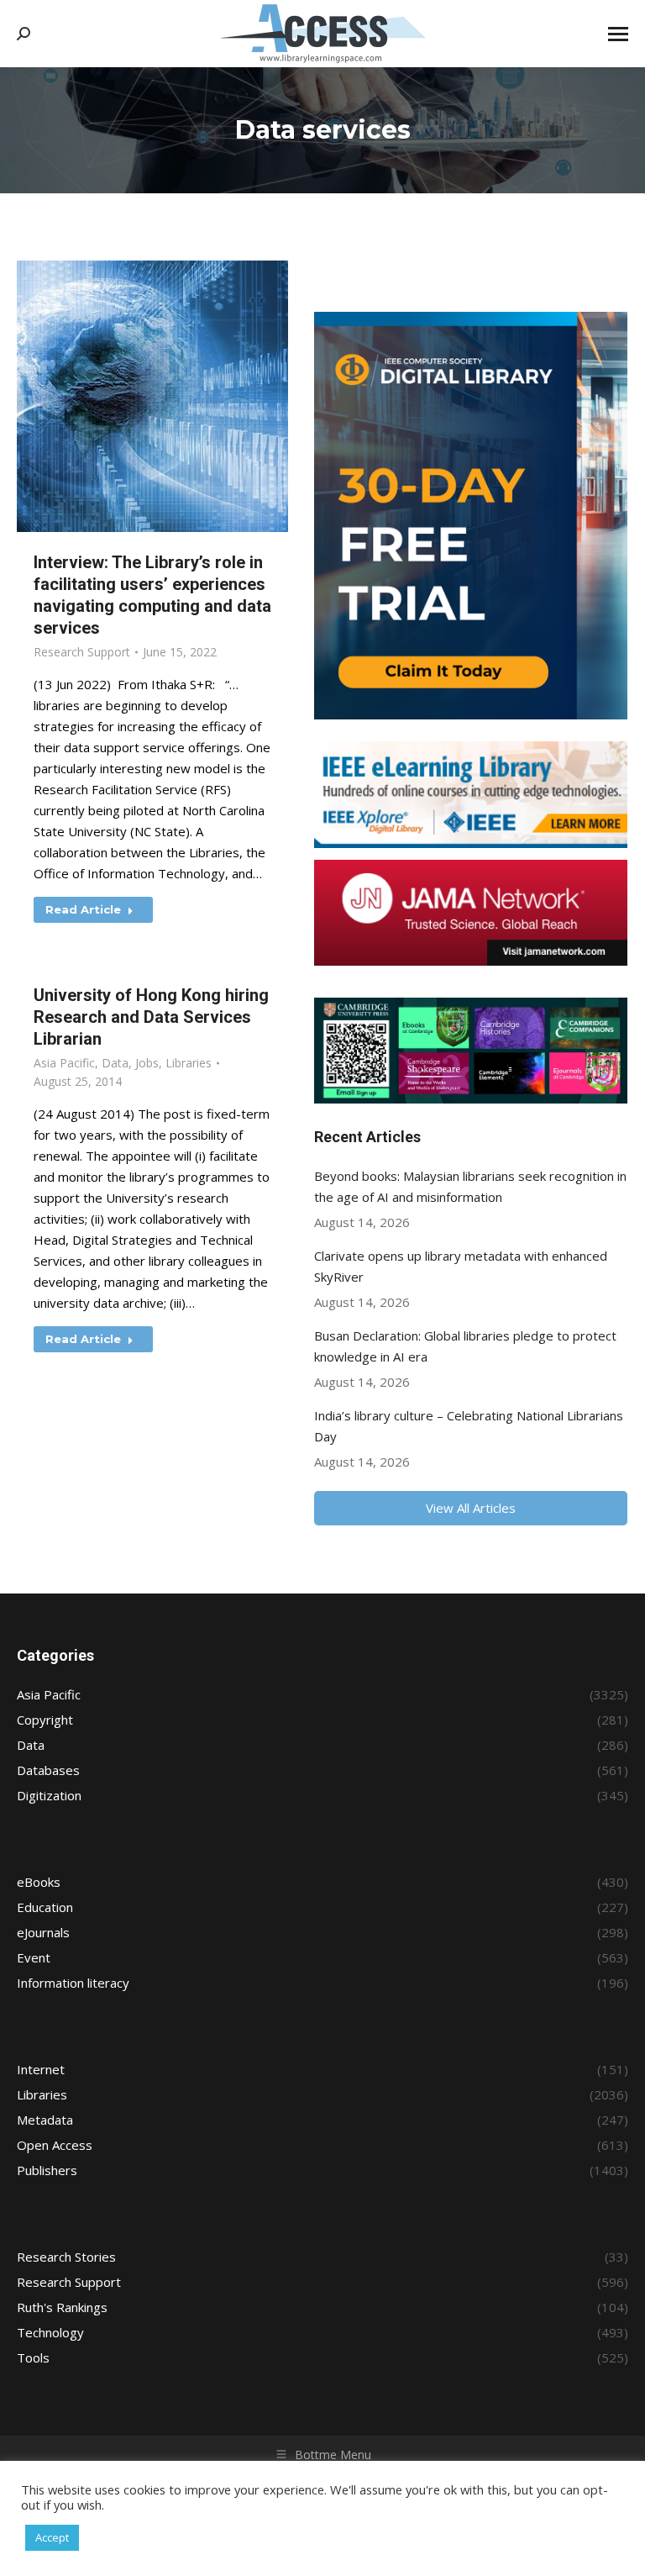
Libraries (189, 1063)
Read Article (83, 909)
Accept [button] (52, 2537)
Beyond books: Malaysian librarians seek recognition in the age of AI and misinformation (470, 1186)
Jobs (147, 1063)
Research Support (82, 652)
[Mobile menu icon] (618, 34)
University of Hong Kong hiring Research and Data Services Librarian (151, 1017)
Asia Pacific (64, 1063)
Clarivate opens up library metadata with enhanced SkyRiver (461, 1266)
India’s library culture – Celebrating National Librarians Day (469, 1426)
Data (115, 1063)
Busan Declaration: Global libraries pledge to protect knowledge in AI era (465, 1346)
